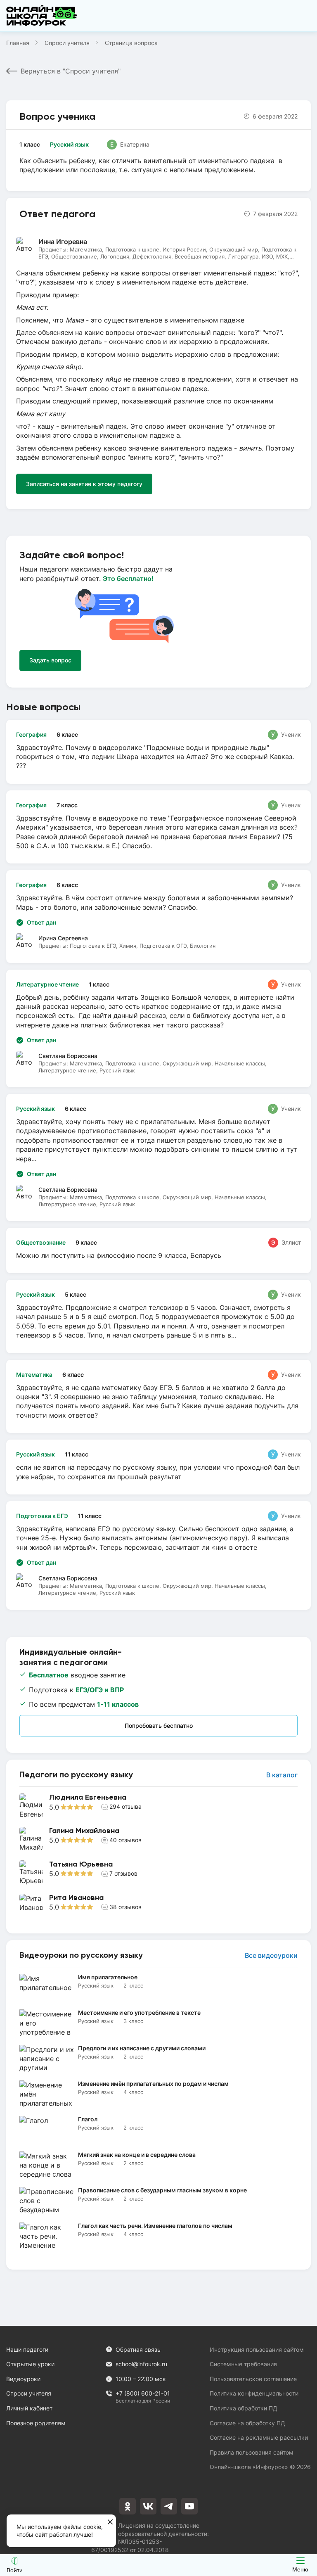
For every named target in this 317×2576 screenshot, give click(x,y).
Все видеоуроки (271, 1956)
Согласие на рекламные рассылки (259, 2437)
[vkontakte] (148, 2506)
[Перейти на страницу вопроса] (158, 752)
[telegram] (169, 2506)
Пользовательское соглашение (253, 2379)
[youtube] (189, 2506)
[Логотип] (42, 16)
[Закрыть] (110, 2522)
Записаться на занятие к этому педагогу (84, 484)
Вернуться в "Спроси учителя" (71, 71)
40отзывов (125, 1840)
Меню (300, 2569)
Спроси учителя (67, 43)
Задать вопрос (50, 660)
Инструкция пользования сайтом (257, 2349)
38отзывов (125, 1907)
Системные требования (243, 2364)
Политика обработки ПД (244, 2408)
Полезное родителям (36, 2423)
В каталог (282, 1775)
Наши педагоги (27, 2349)
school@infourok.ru (141, 2364)
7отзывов (123, 1873)
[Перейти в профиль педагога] (158, 1806)
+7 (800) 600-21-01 (143, 2394)
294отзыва (125, 1806)
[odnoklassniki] (128, 2506)
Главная (18, 43)
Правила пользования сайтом (252, 2452)
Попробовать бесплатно (159, 1726)
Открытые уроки (30, 2364)
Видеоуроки (23, 2379)
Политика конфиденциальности (254, 2393)
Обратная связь (138, 2349)
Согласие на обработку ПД (247, 2423)
